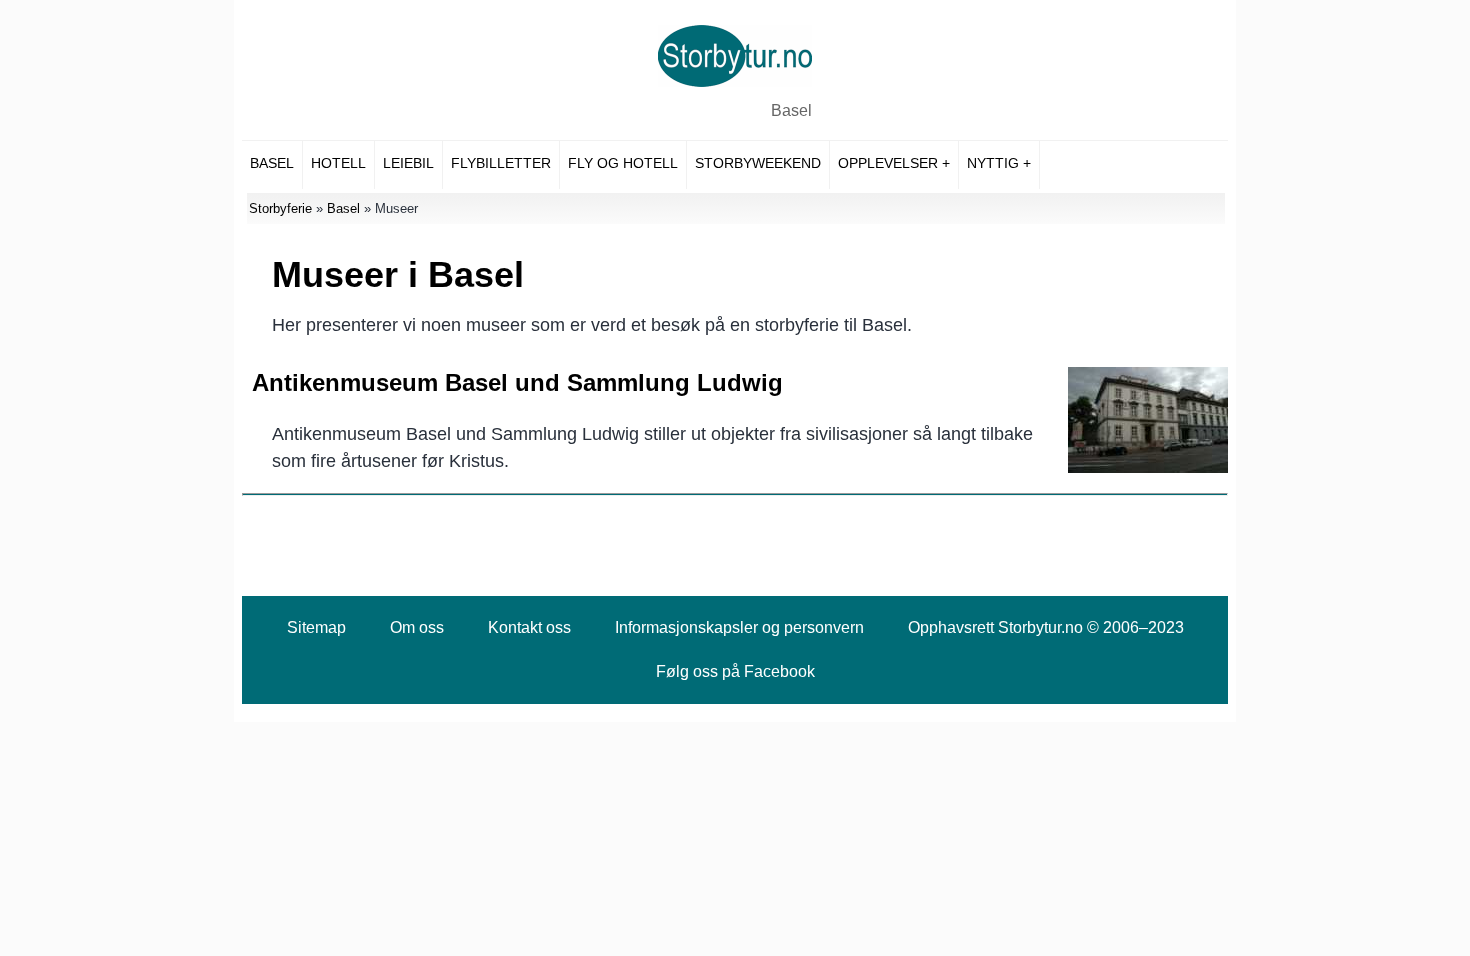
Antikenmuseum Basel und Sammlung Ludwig (517, 382)
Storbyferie (280, 208)
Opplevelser (888, 163)
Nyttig (993, 163)
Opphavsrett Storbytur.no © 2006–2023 (1046, 627)
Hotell (338, 163)
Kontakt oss (529, 627)
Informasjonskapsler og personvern (739, 627)
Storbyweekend (758, 163)
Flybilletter (501, 163)
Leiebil (408, 163)
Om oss (417, 627)
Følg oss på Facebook (735, 671)
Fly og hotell (623, 163)
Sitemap (316, 627)
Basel (791, 110)
